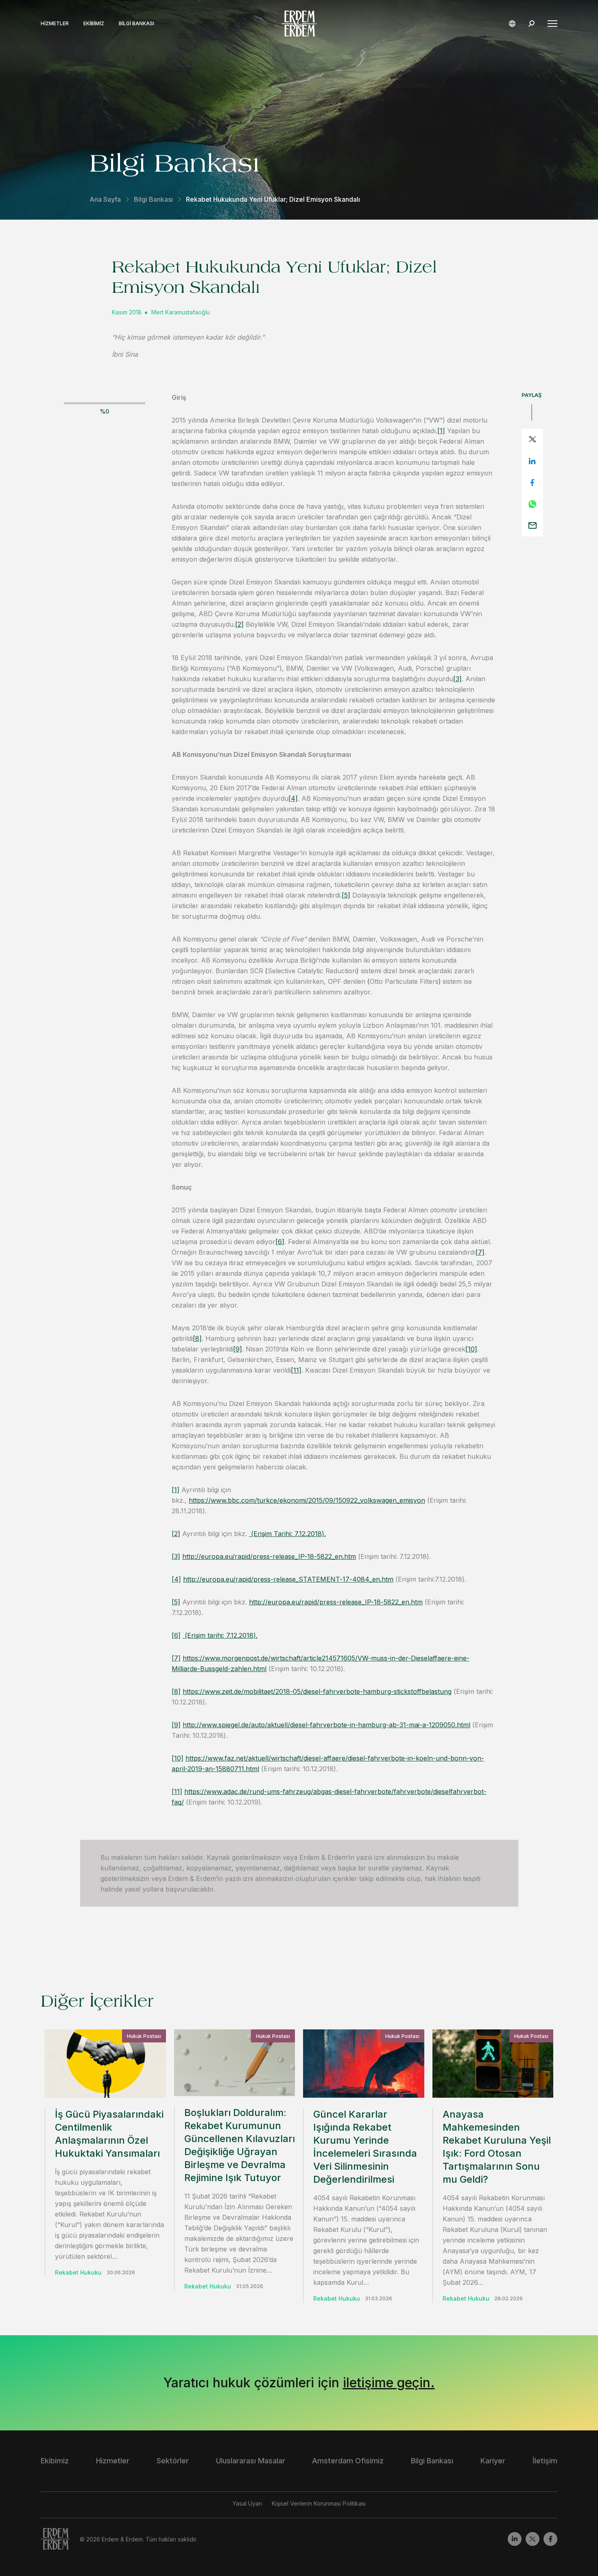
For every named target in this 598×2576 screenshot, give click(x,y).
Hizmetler (55, 24)
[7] (480, 1252)
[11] (296, 1370)
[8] (197, 1338)
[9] (238, 1349)
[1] (441, 431)
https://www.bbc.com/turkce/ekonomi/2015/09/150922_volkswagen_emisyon (307, 1500)
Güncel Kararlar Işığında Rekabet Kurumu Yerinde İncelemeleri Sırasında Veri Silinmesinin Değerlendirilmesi (365, 2147)
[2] (239, 624)
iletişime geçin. (389, 2383)
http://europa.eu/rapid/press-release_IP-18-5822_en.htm (269, 1556)
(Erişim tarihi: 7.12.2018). (220, 1635)
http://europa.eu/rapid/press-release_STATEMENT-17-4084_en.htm (288, 1579)
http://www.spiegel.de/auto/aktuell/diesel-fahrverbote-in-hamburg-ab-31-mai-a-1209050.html (326, 1725)
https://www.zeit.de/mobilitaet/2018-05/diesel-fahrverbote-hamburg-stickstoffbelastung (317, 1691)
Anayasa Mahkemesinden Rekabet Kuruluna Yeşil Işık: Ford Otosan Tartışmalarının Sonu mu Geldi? (497, 2147)
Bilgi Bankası (136, 24)
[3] (457, 679)
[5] (346, 895)
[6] (280, 1242)
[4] (293, 798)
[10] (471, 1349)
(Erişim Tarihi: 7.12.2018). (287, 1534)
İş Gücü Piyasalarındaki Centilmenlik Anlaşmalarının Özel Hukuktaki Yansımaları (109, 2134)
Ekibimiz (94, 24)
